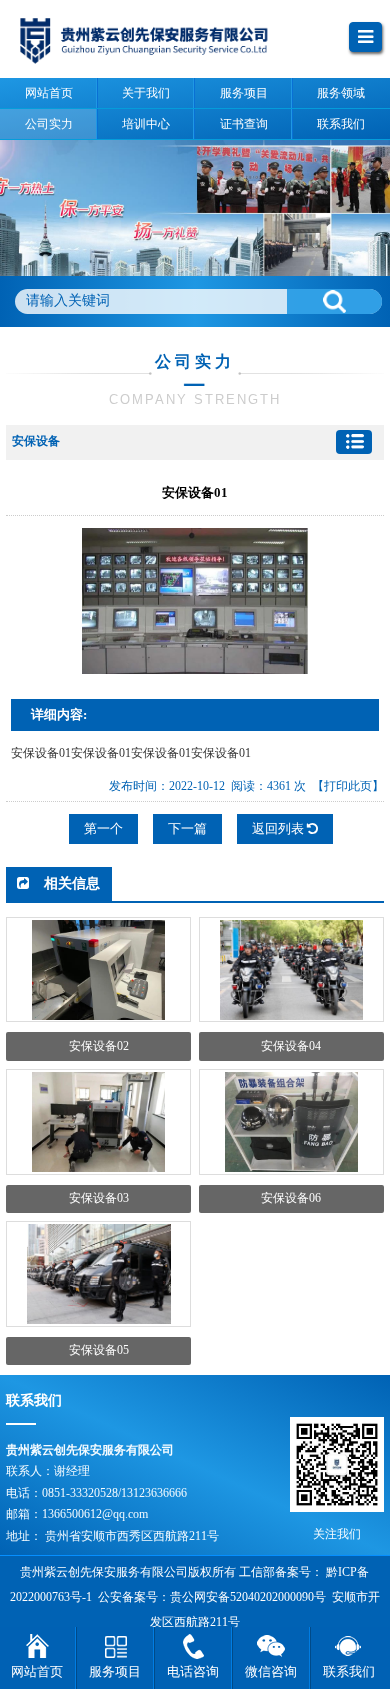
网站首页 (37, 1671)
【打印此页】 (348, 786)
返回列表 (279, 828)
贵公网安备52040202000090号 (248, 1597)
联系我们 (349, 1671)
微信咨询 (271, 1671)
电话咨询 (193, 1671)
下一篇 (187, 828)
